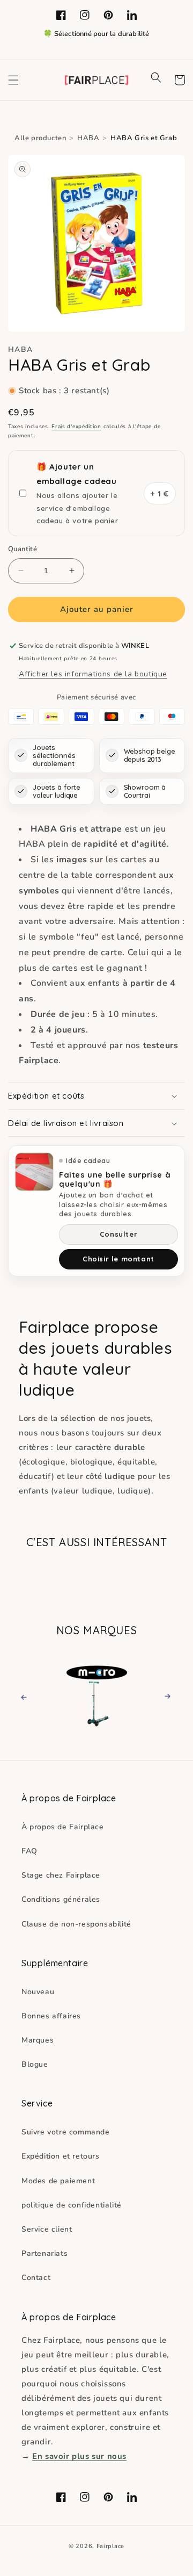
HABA (88, 138)
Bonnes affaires (51, 2016)
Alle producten (40, 138)
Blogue (35, 2064)
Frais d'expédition (76, 427)
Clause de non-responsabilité (76, 1924)
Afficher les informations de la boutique (93, 674)
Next (164, 1696)
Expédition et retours (61, 2156)
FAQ (29, 1851)
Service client (47, 2229)
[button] (13, 80)
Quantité (23, 549)
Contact (36, 2278)
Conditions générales (61, 1899)
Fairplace (110, 2546)
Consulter (118, 1234)
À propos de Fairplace (63, 1827)
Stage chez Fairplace (61, 1875)
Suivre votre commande (66, 2132)
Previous (34, 1696)
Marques (38, 2040)
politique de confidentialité (72, 2205)
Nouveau (38, 1992)
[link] (96, 1695)
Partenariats (44, 2253)
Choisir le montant (118, 1259)
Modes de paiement (58, 2181)
